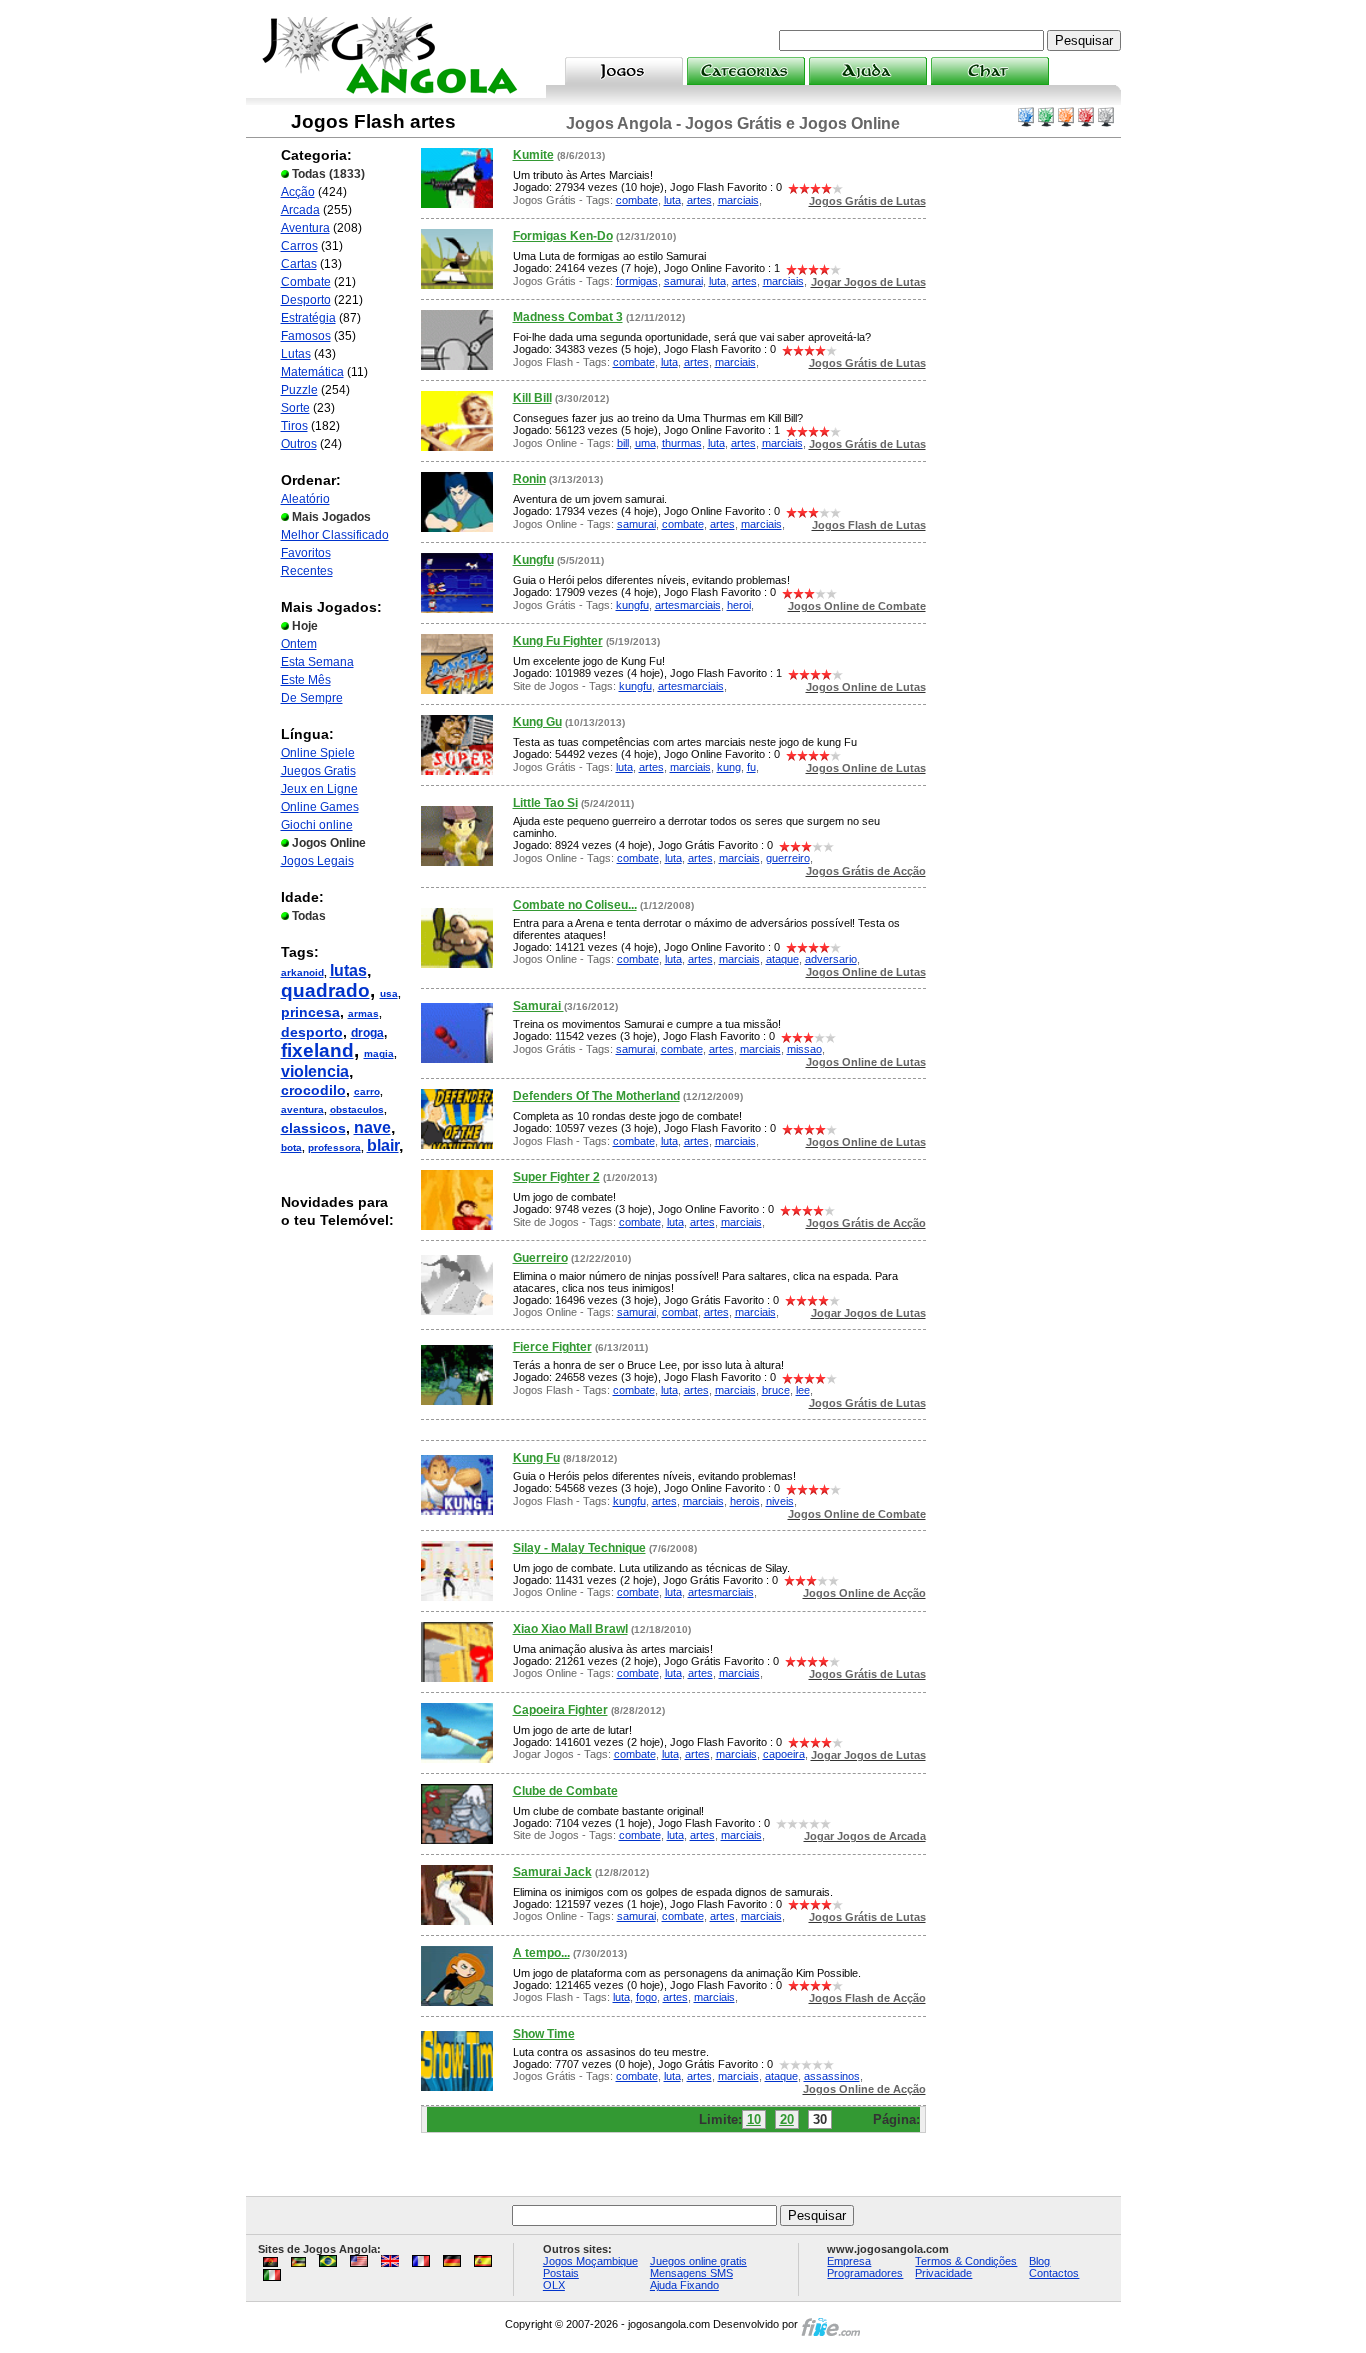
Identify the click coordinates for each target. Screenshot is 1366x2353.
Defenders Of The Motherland (596, 1096)
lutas (348, 970)
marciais (738, 200)
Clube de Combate (565, 1791)
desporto (312, 1032)
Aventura (305, 228)
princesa (310, 1012)
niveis (780, 1501)
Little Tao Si (545, 803)
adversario (831, 959)
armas (363, 1013)
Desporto (306, 300)
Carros (299, 246)
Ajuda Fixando (684, 2285)
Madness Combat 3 (568, 317)
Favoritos (306, 553)
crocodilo (313, 1090)
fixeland (317, 1050)
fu (751, 767)
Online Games (320, 807)
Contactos (1054, 2273)
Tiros (294, 426)
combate (637, 200)
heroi (739, 605)
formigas (637, 281)
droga (367, 1033)
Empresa (849, 2261)
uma (645, 443)
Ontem (299, 644)
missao (804, 1049)
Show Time (544, 2034)
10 (754, 2119)
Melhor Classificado (335, 535)
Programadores (865, 2273)
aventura (302, 1109)
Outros (299, 444)
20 (787, 2119)
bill (623, 443)
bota (291, 1147)
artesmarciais (688, 605)
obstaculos (357, 1109)
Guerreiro (540, 1258)
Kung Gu (537, 722)
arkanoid (302, 972)
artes (699, 200)
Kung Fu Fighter (558, 641)
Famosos (306, 336)
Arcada (300, 210)
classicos (313, 1128)
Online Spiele (318, 753)
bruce (776, 1390)
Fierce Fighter (552, 1347)
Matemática (312, 372)
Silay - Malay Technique (579, 1548)
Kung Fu (536, 1458)
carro (367, 1091)
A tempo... (541, 1953)
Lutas (296, 354)
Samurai (538, 1006)
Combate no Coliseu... (575, 905)
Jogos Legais (317, 861)
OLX (554, 2285)
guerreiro (788, 858)
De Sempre (312, 698)
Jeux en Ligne (319, 789)
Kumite (533, 155)
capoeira (784, 1754)
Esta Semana (317, 662)
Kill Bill (532, 398)
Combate (306, 282)
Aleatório (305, 499)
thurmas (682, 443)
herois (745, 1501)
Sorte (295, 408)
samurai (683, 281)
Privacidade (943, 2273)
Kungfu (533, 560)
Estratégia (308, 318)
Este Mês (306, 680)
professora (334, 1147)
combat (680, 1312)
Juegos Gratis (318, 771)
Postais (561, 2273)
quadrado (325, 990)
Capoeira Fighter (560, 1710)
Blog (1039, 2261)
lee (803, 1390)
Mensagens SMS (691, 2273)
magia (379, 1053)
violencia (315, 1071)
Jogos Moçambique (590, 2261)
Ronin (529, 479)
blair (383, 1145)
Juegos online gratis (698, 2261)
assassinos (832, 2076)
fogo (646, 1997)
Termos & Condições (966, 2261)
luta (672, 200)
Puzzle (299, 390)
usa (389, 993)
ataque (782, 959)
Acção (298, 192)
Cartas (299, 264)
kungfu (632, 605)
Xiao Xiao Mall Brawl (570, 1629)
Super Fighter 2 (556, 1177)
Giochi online (317, 825)
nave (372, 1127)
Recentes (307, 571)
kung (729, 767)
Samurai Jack (552, 1872)
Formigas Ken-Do (563, 236)
